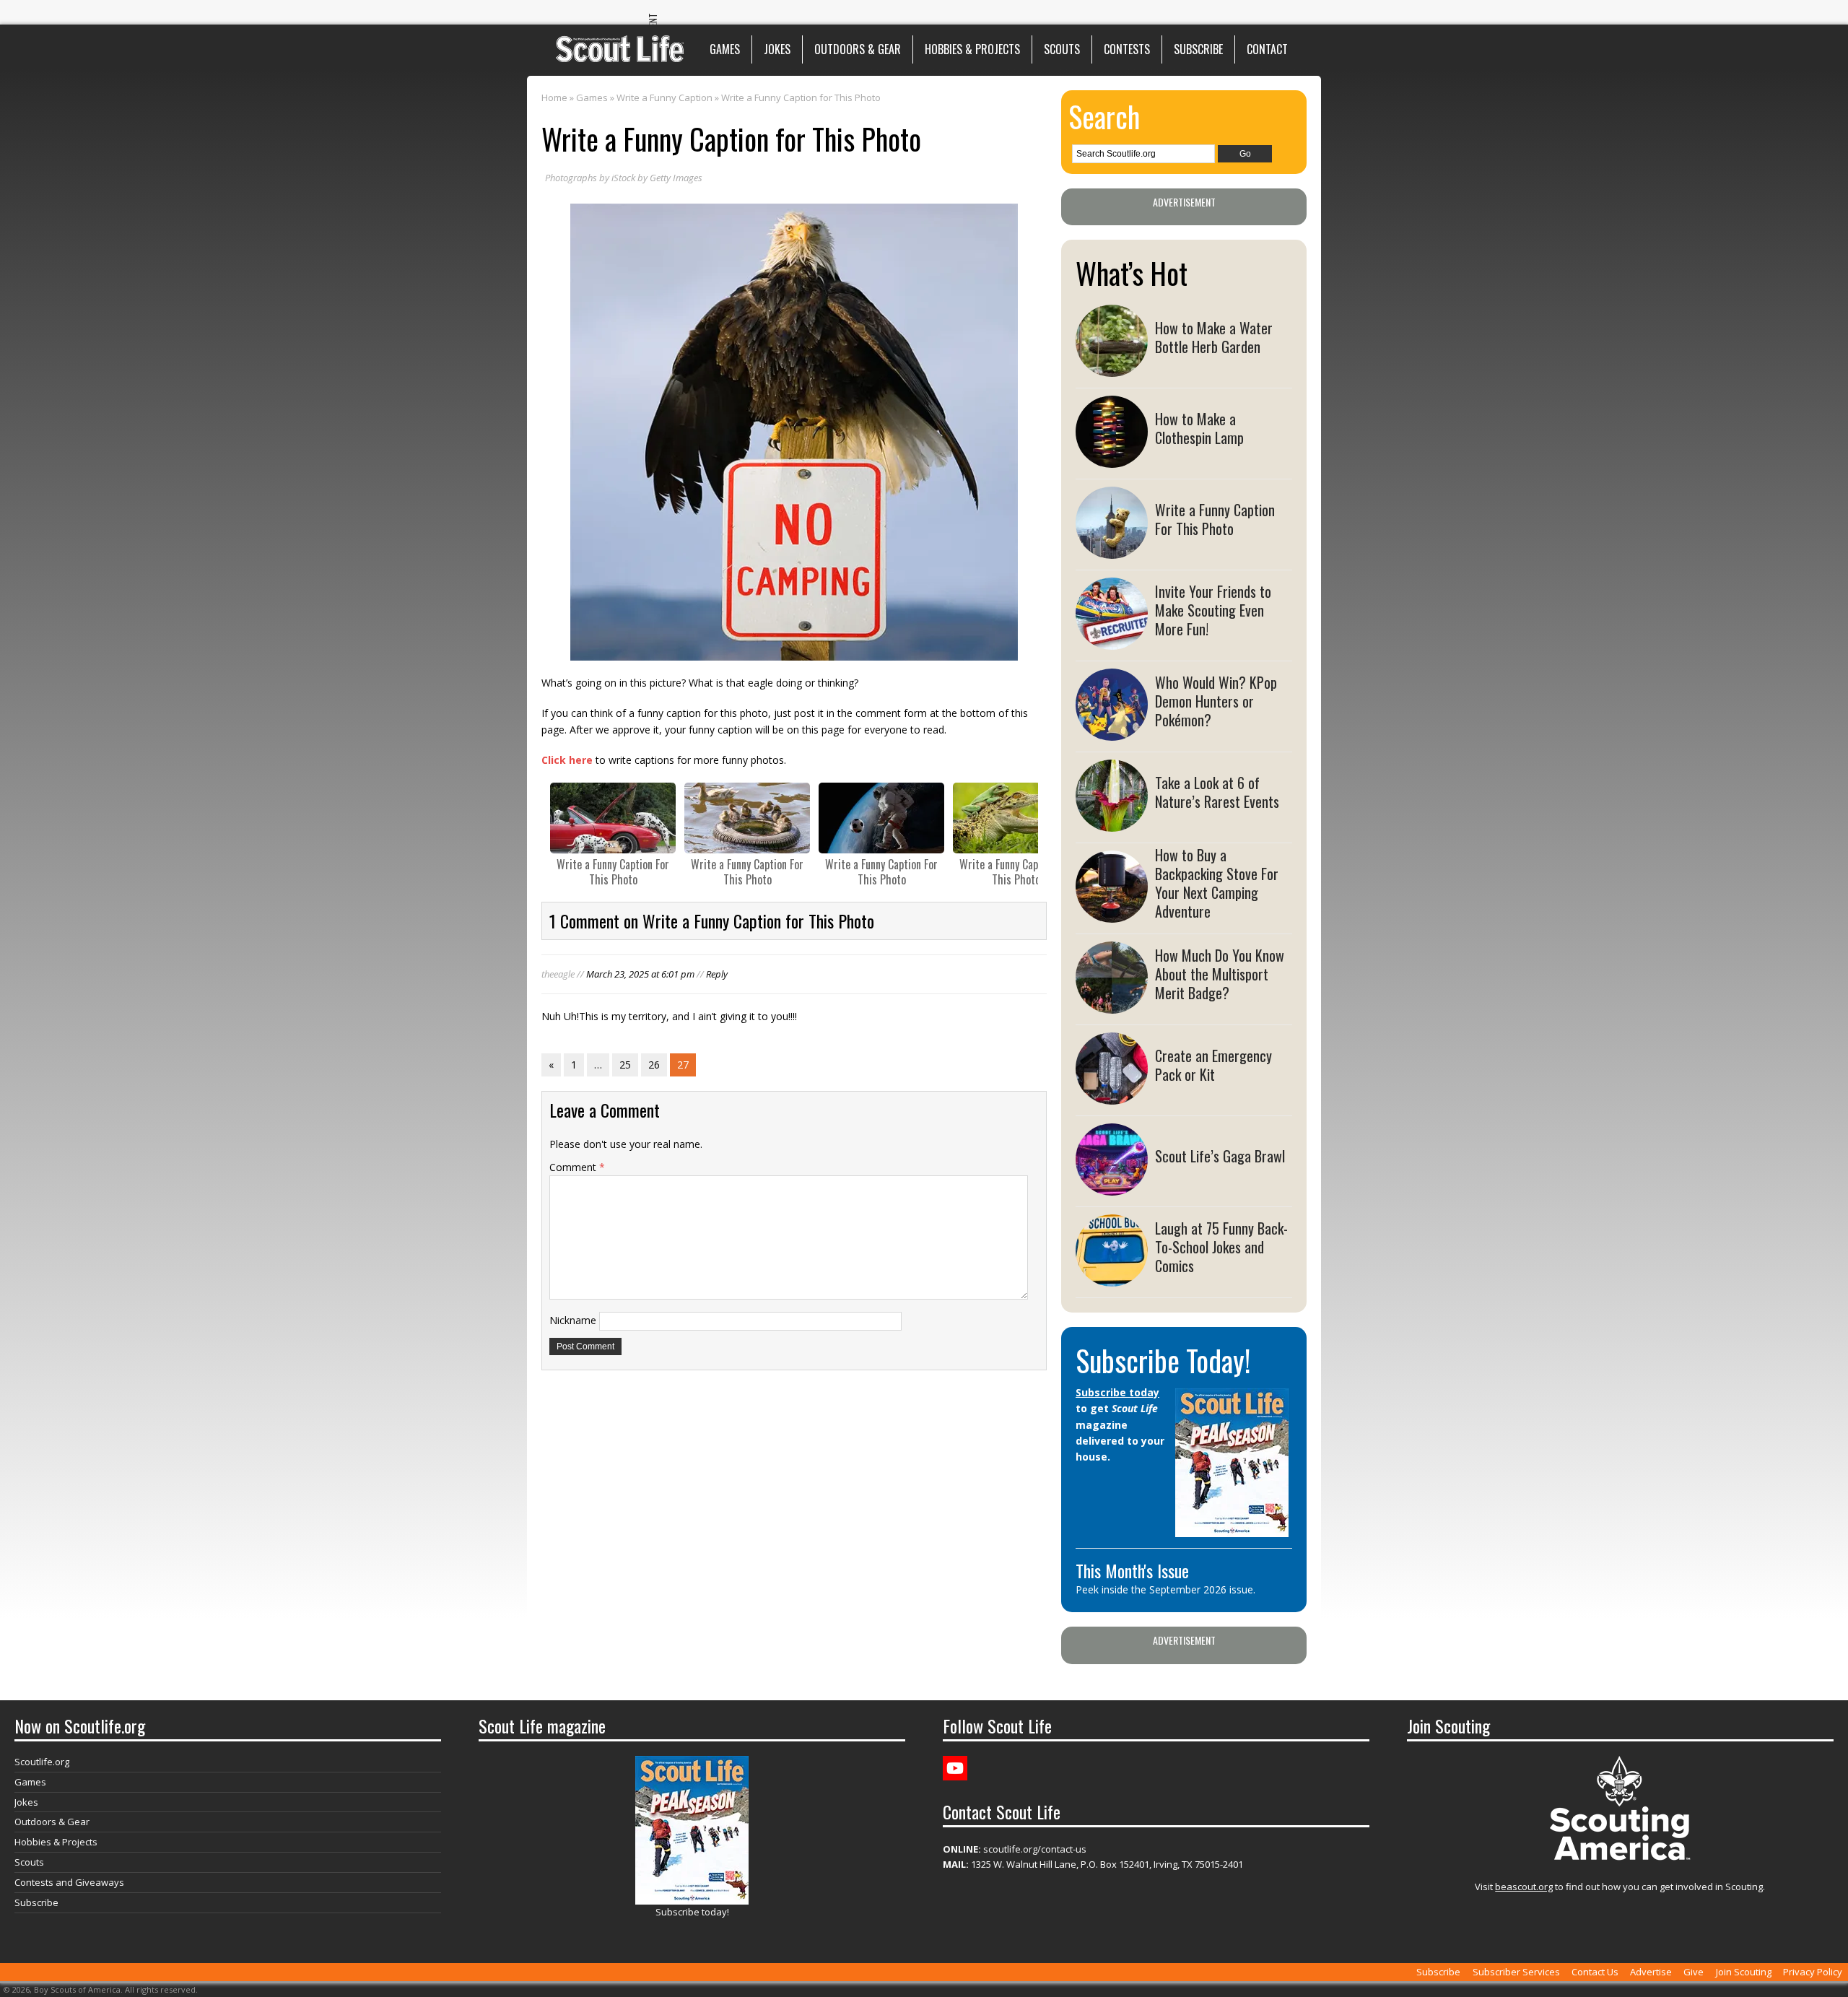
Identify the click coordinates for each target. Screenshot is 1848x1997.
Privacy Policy (1813, 1972)
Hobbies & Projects (972, 49)
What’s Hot (1132, 273)
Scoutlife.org (42, 1762)
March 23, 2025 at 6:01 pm (640, 974)
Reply (717, 974)
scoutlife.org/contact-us (1015, 1849)
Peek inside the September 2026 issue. (1165, 1589)
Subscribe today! (692, 1912)
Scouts (1062, 49)
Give (1694, 1972)
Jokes (777, 49)
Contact (1267, 49)
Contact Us (1595, 1972)
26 (654, 1065)
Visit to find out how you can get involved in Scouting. (1620, 1887)
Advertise (1651, 1972)
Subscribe (1198, 49)
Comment (577, 1167)
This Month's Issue (1132, 1570)
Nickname (573, 1320)
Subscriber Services (1516, 1972)
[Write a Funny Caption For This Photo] (613, 818)
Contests (1127, 49)
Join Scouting (1744, 1972)
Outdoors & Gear (858, 49)
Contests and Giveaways (69, 1882)
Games (725, 49)
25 (625, 1065)
